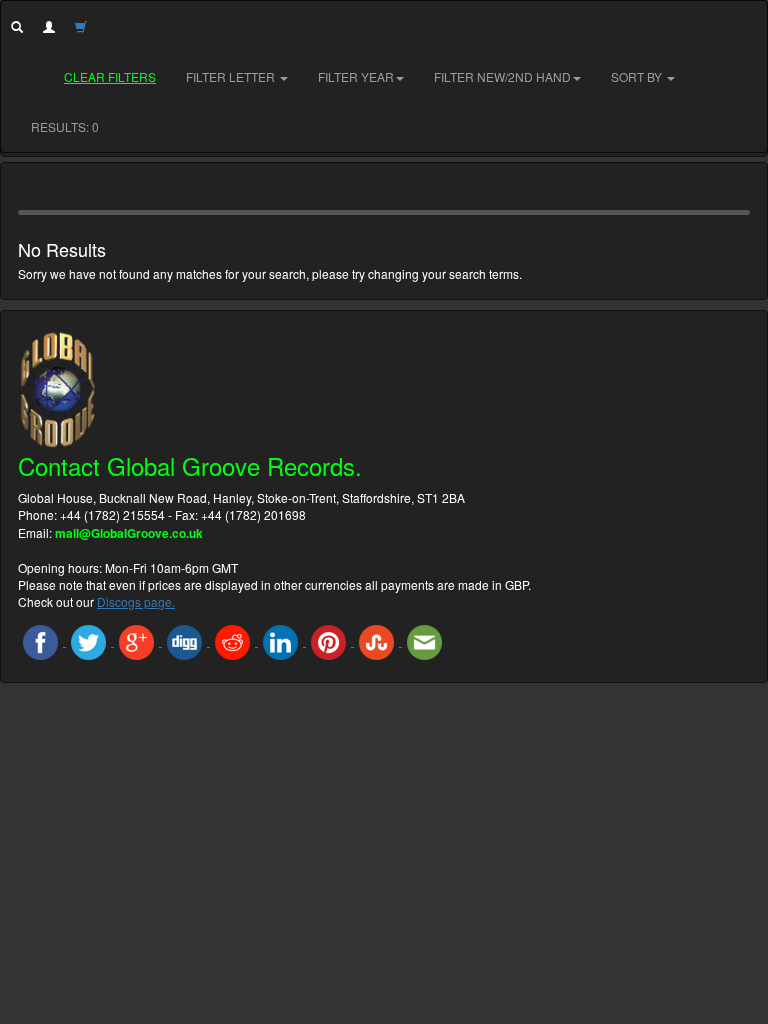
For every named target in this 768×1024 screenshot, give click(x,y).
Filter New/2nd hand (502, 76)
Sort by (638, 76)
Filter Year (356, 76)
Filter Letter (232, 76)
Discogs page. (136, 601)
